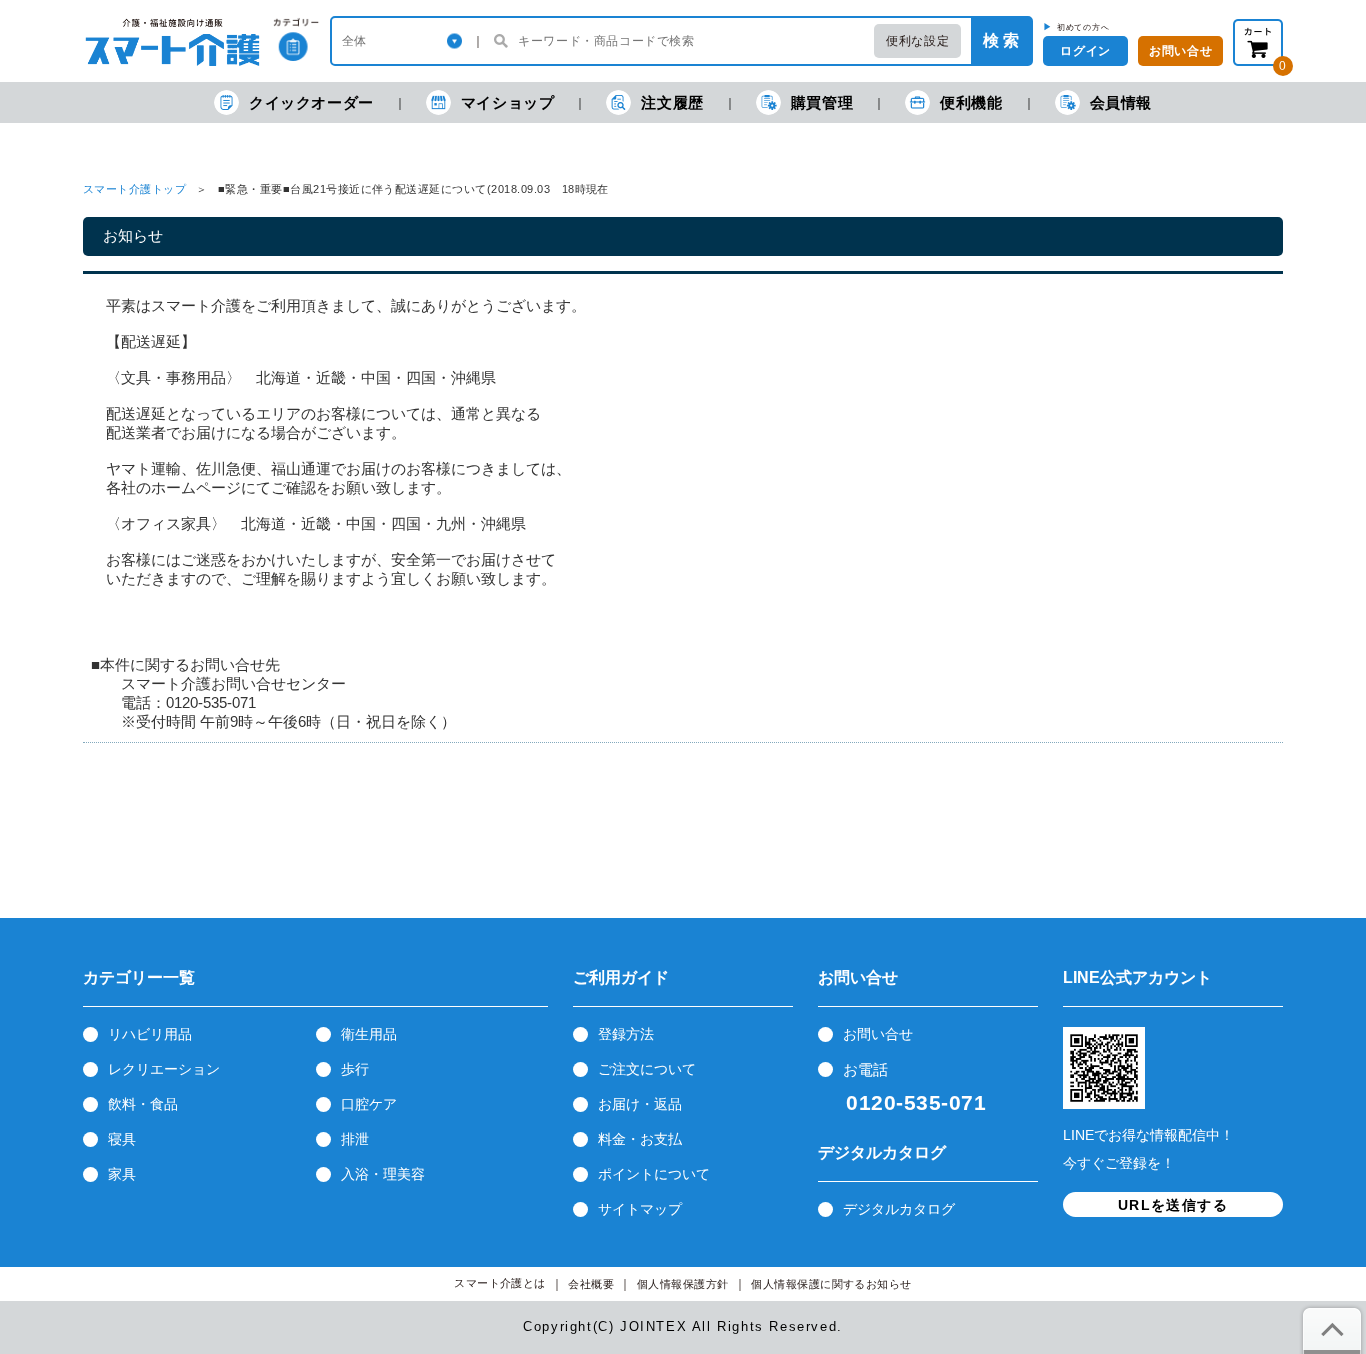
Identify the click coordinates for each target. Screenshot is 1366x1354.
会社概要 (591, 1284)
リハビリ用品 (150, 1034)
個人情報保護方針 (683, 1284)
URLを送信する (1173, 1205)
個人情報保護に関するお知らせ (831, 1284)
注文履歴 (672, 102)
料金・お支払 (640, 1139)
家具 (122, 1174)
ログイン (1085, 51)
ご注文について (647, 1069)
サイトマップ (640, 1209)
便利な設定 (917, 41)
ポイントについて (654, 1174)
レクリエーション (164, 1069)
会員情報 (1121, 102)
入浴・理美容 (383, 1174)
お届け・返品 (640, 1104)
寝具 (122, 1139)
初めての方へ (1083, 27)
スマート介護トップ (134, 189)
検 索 (1001, 40)
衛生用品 (369, 1034)
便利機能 (971, 102)
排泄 (355, 1139)
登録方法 (626, 1034)
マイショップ (508, 102)
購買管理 (822, 102)
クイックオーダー (311, 102)
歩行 (355, 1069)
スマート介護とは (500, 1283)
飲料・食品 (143, 1104)
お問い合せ (878, 1034)
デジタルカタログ (899, 1209)
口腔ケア (369, 1104)
